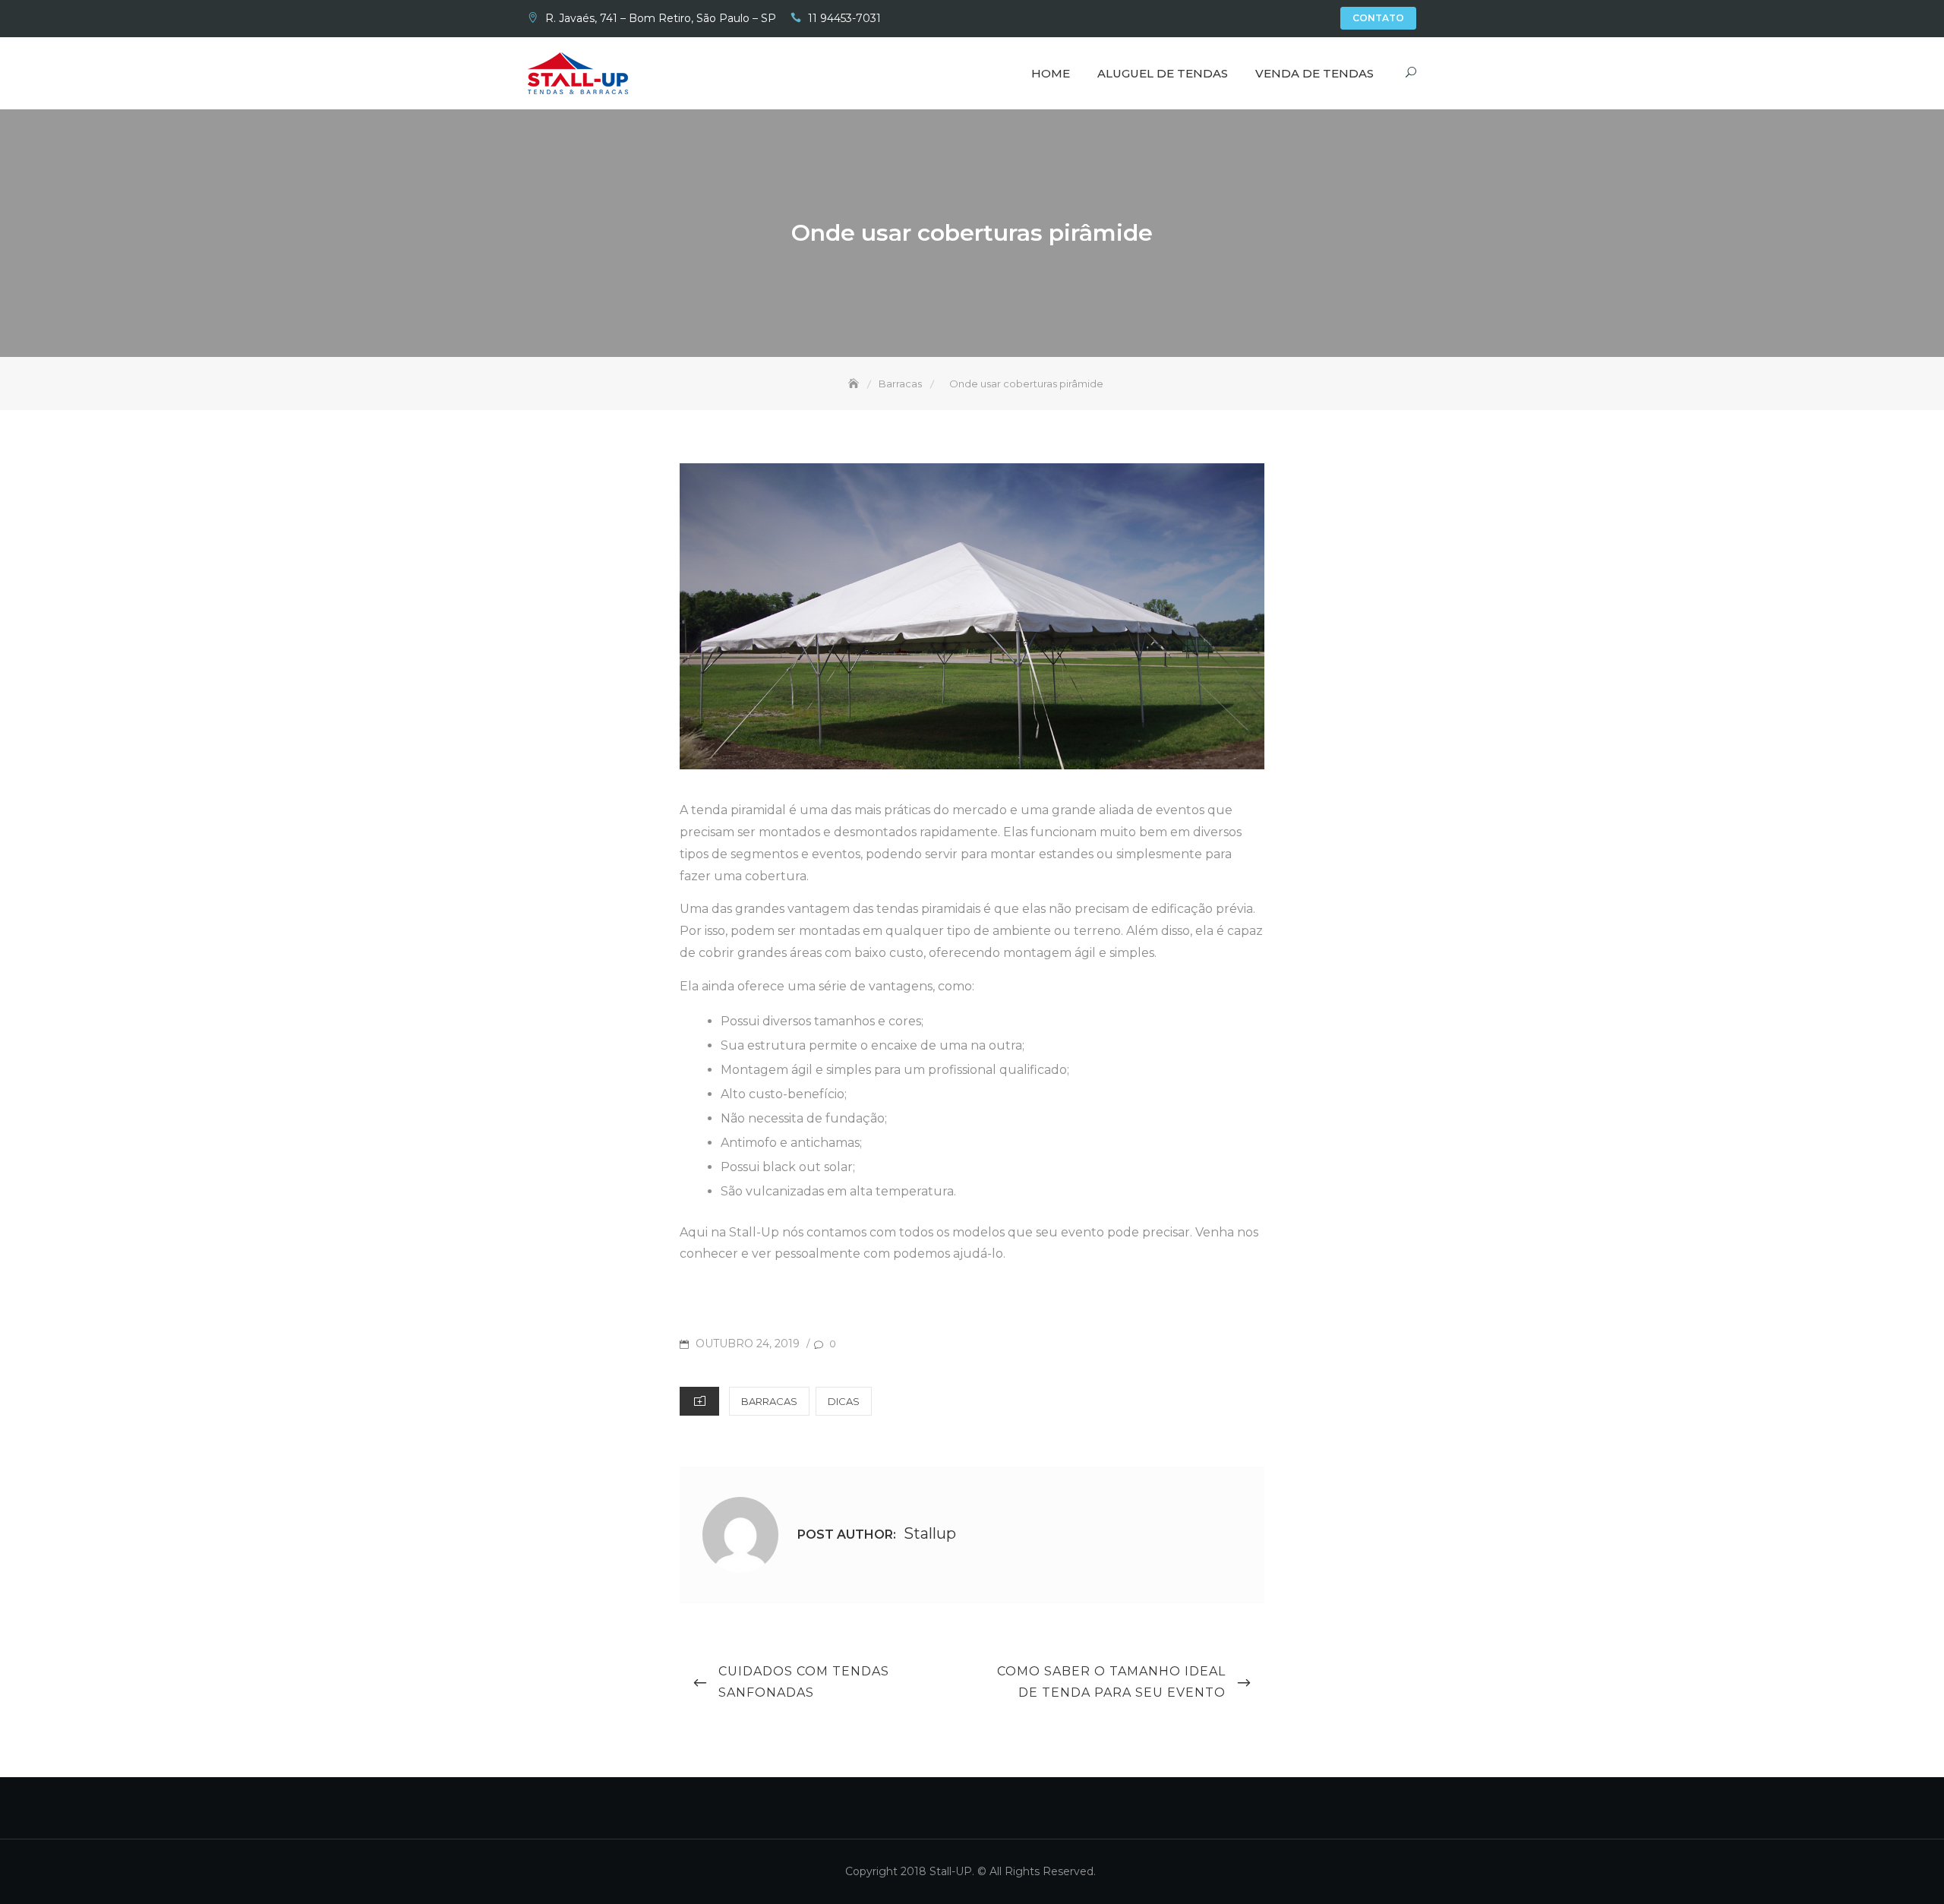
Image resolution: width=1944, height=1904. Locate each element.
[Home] (855, 384)
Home (1051, 73)
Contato (1378, 18)
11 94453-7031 (844, 18)
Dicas (844, 1401)
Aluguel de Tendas (1163, 73)
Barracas (769, 1401)
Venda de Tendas (1314, 73)
